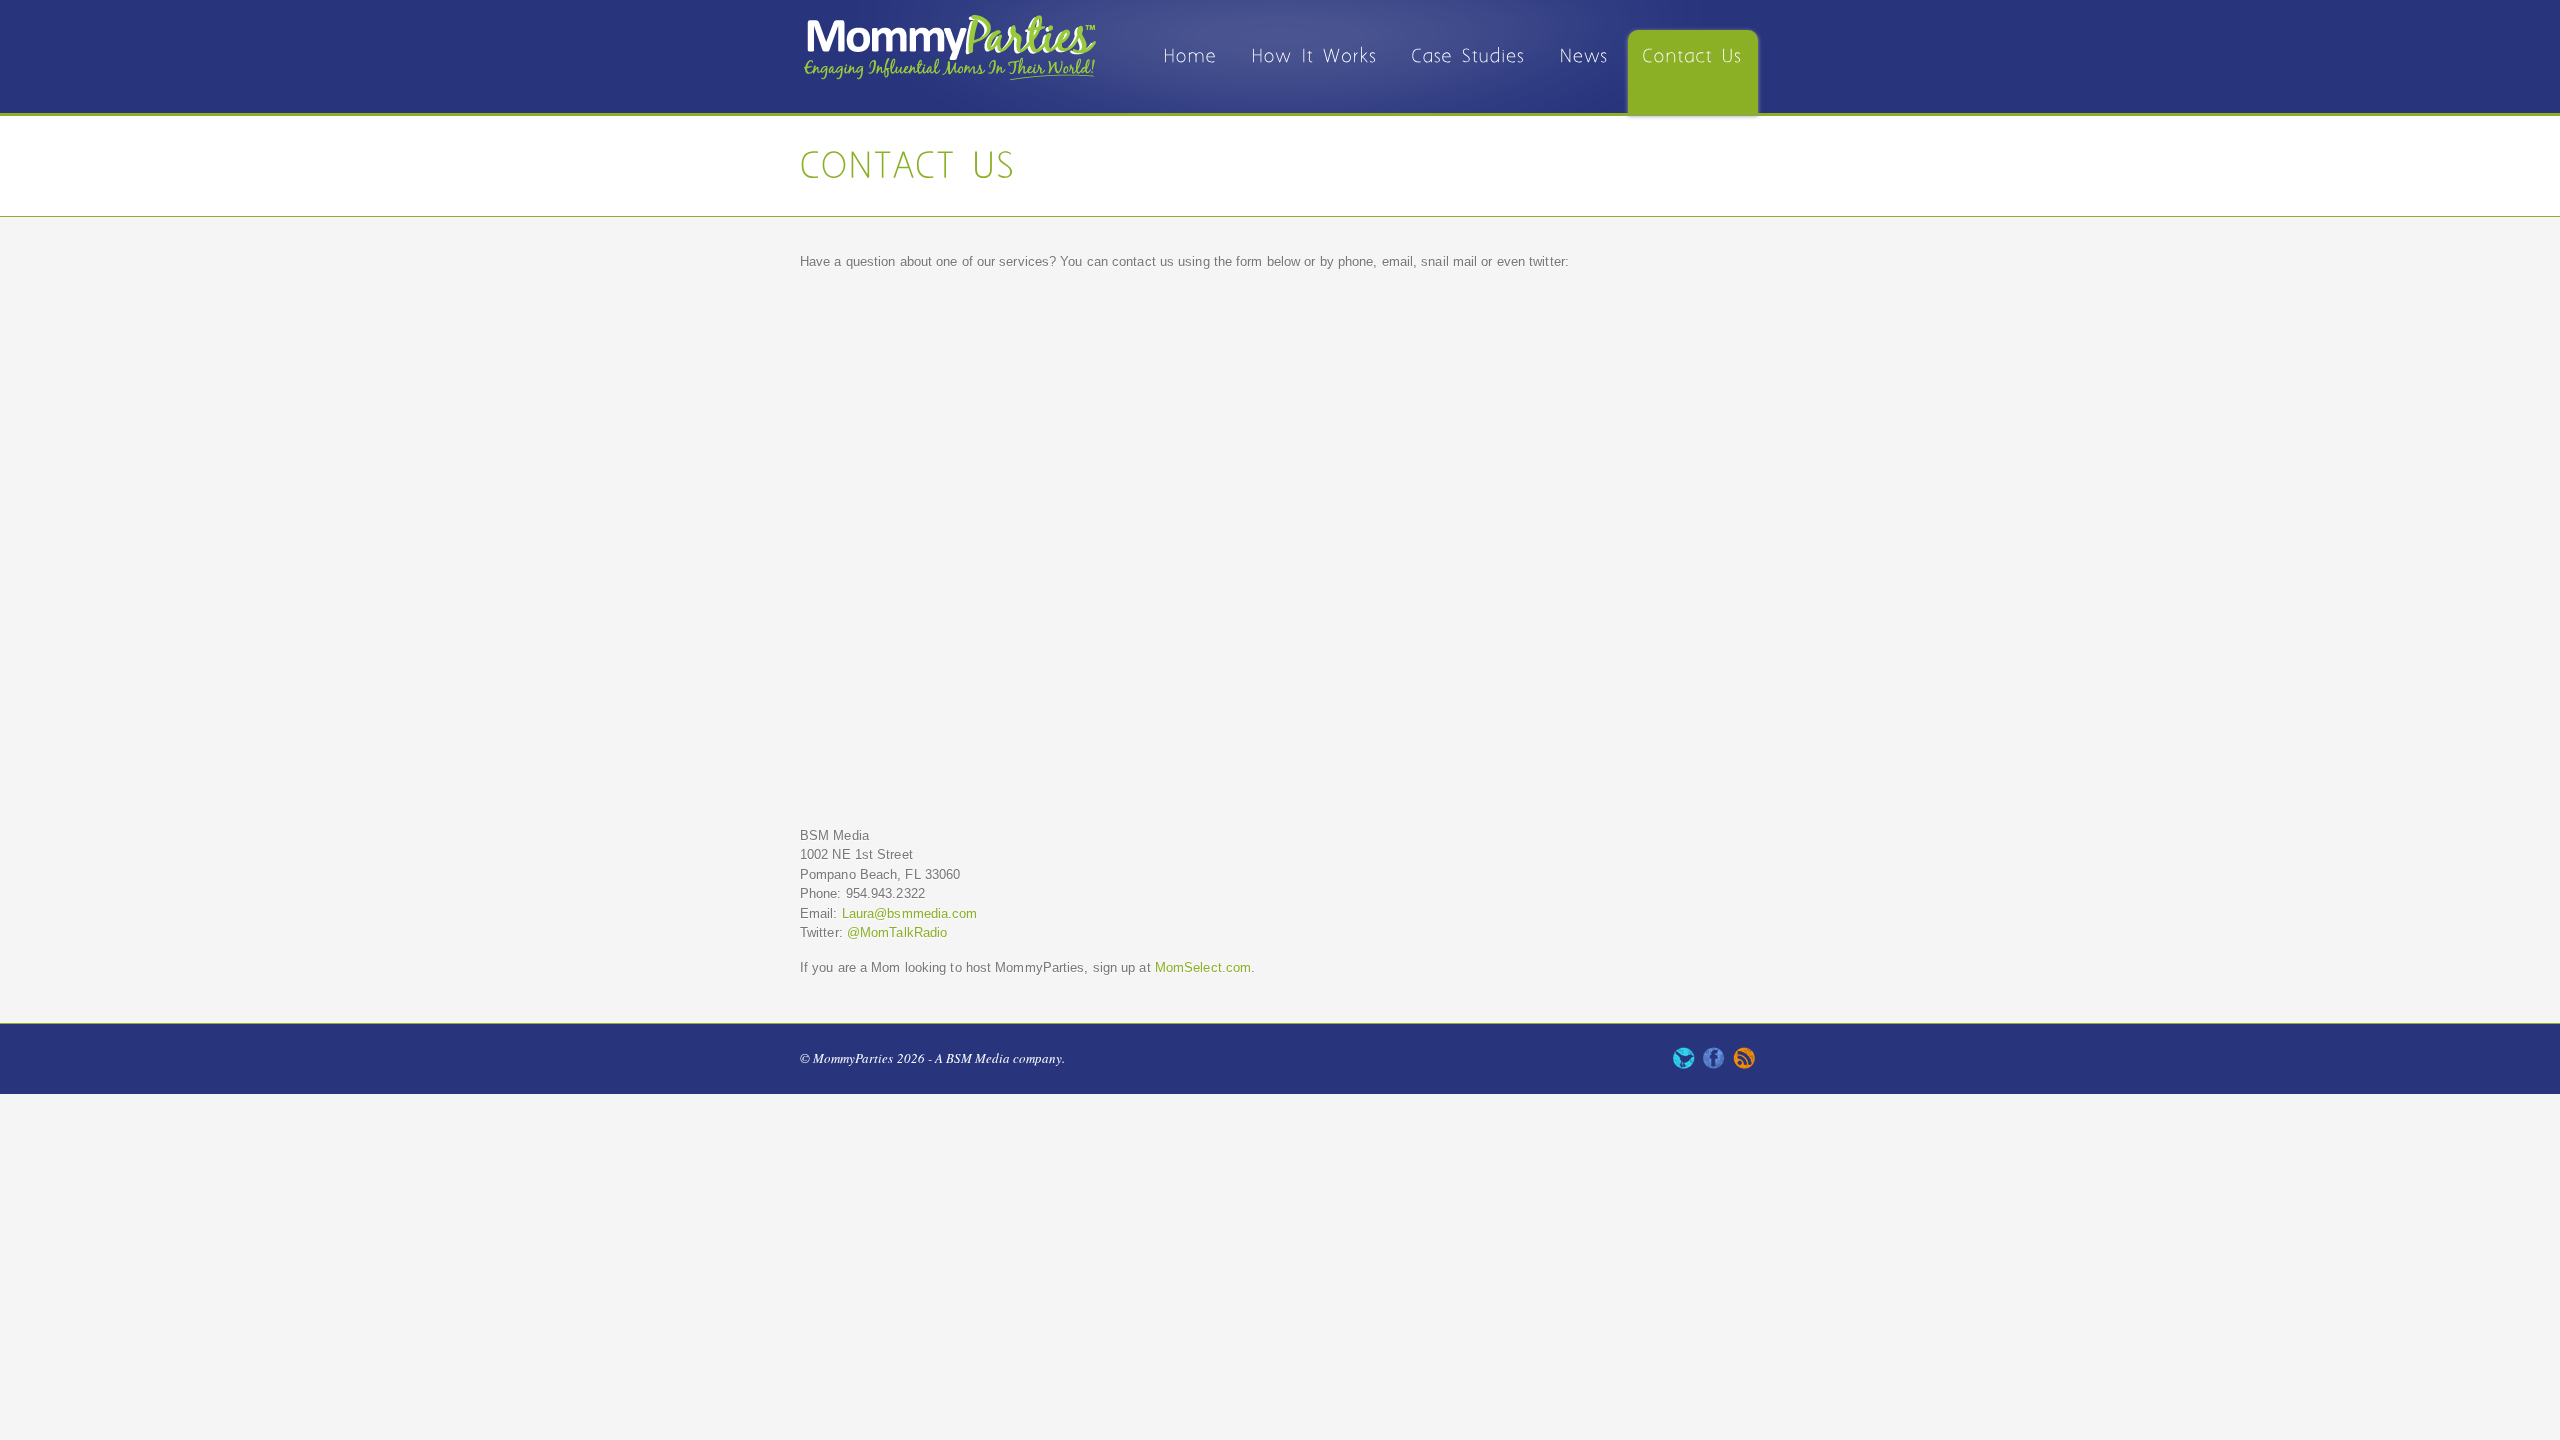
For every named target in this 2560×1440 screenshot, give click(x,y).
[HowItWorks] (1315, 72)
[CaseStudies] (1469, 72)
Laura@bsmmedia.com (910, 913)
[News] (1584, 72)
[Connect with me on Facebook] (1714, 1064)
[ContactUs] (1693, 72)
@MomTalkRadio (897, 932)
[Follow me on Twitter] (1684, 1064)
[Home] (1191, 72)
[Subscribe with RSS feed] (1744, 1064)
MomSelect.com (1203, 967)
